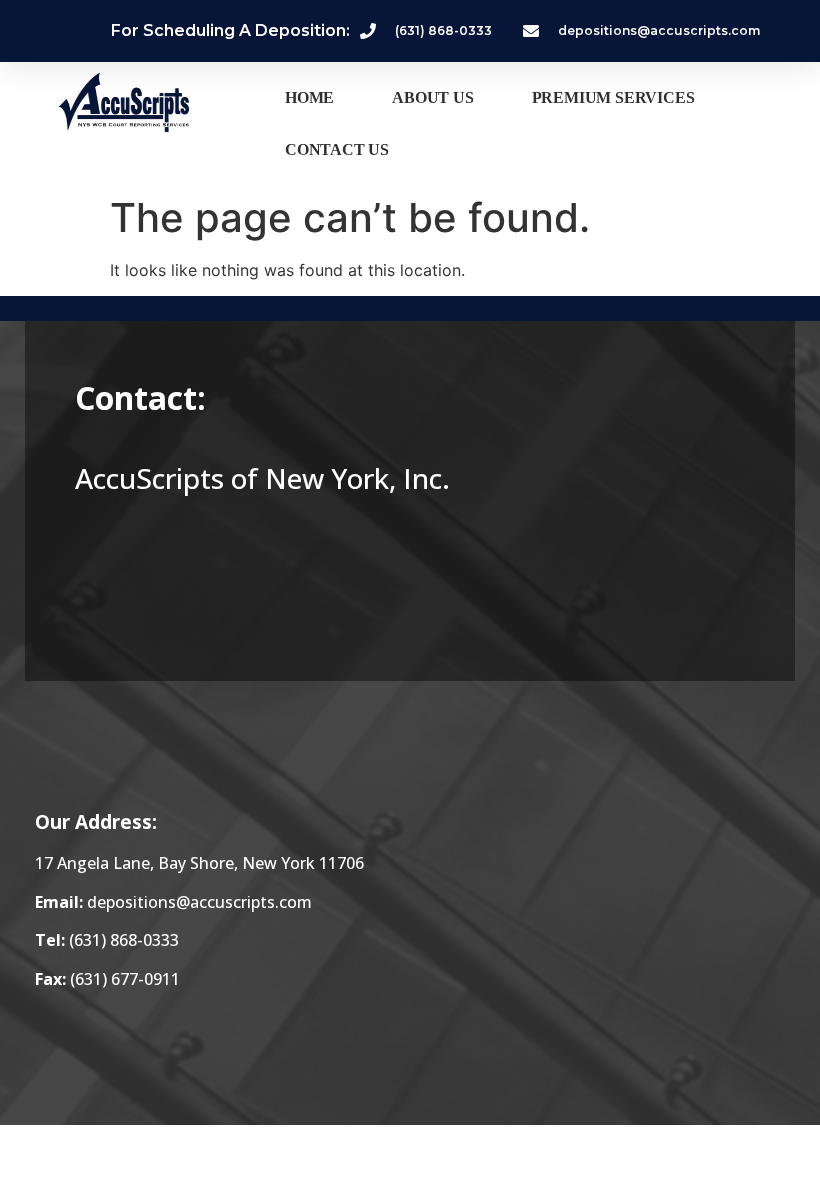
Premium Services (613, 97)
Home (309, 97)
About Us (432, 97)
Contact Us (337, 149)
